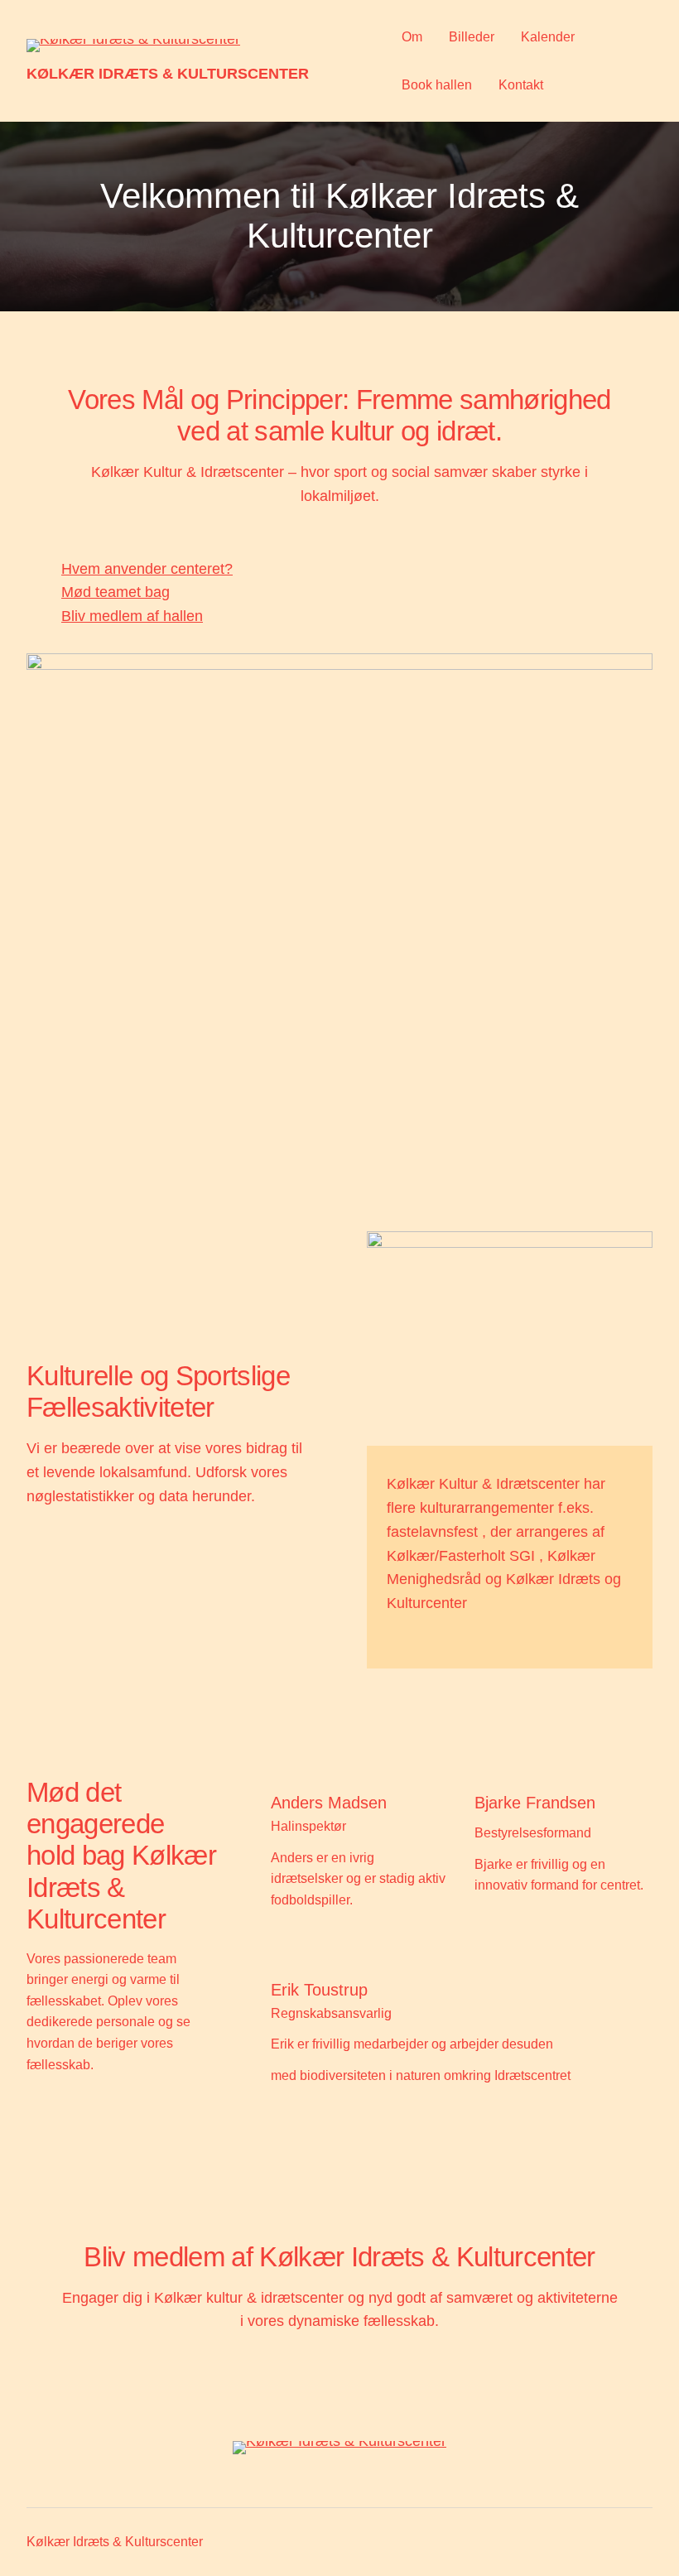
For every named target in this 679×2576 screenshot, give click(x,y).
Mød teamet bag (116, 592)
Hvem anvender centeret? (147, 569)
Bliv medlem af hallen (132, 616)
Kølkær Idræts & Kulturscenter (168, 74)
